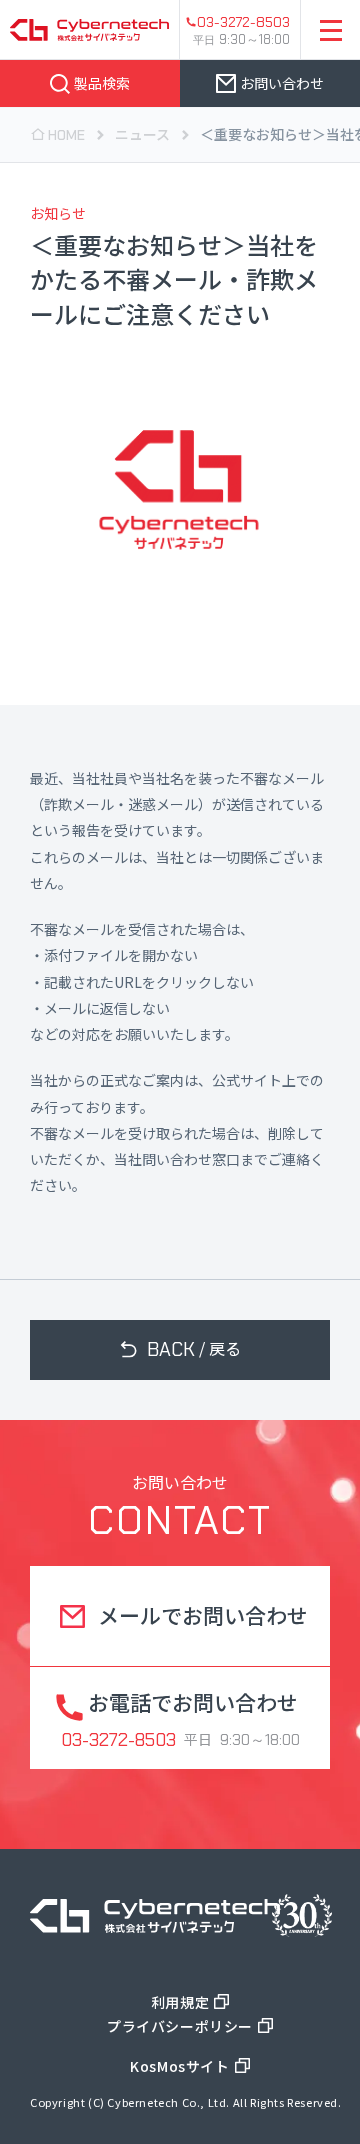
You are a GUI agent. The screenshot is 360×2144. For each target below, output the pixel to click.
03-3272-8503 (243, 22)
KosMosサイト (179, 2066)
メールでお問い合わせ (203, 1615)
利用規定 (180, 2002)
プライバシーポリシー (180, 2026)
